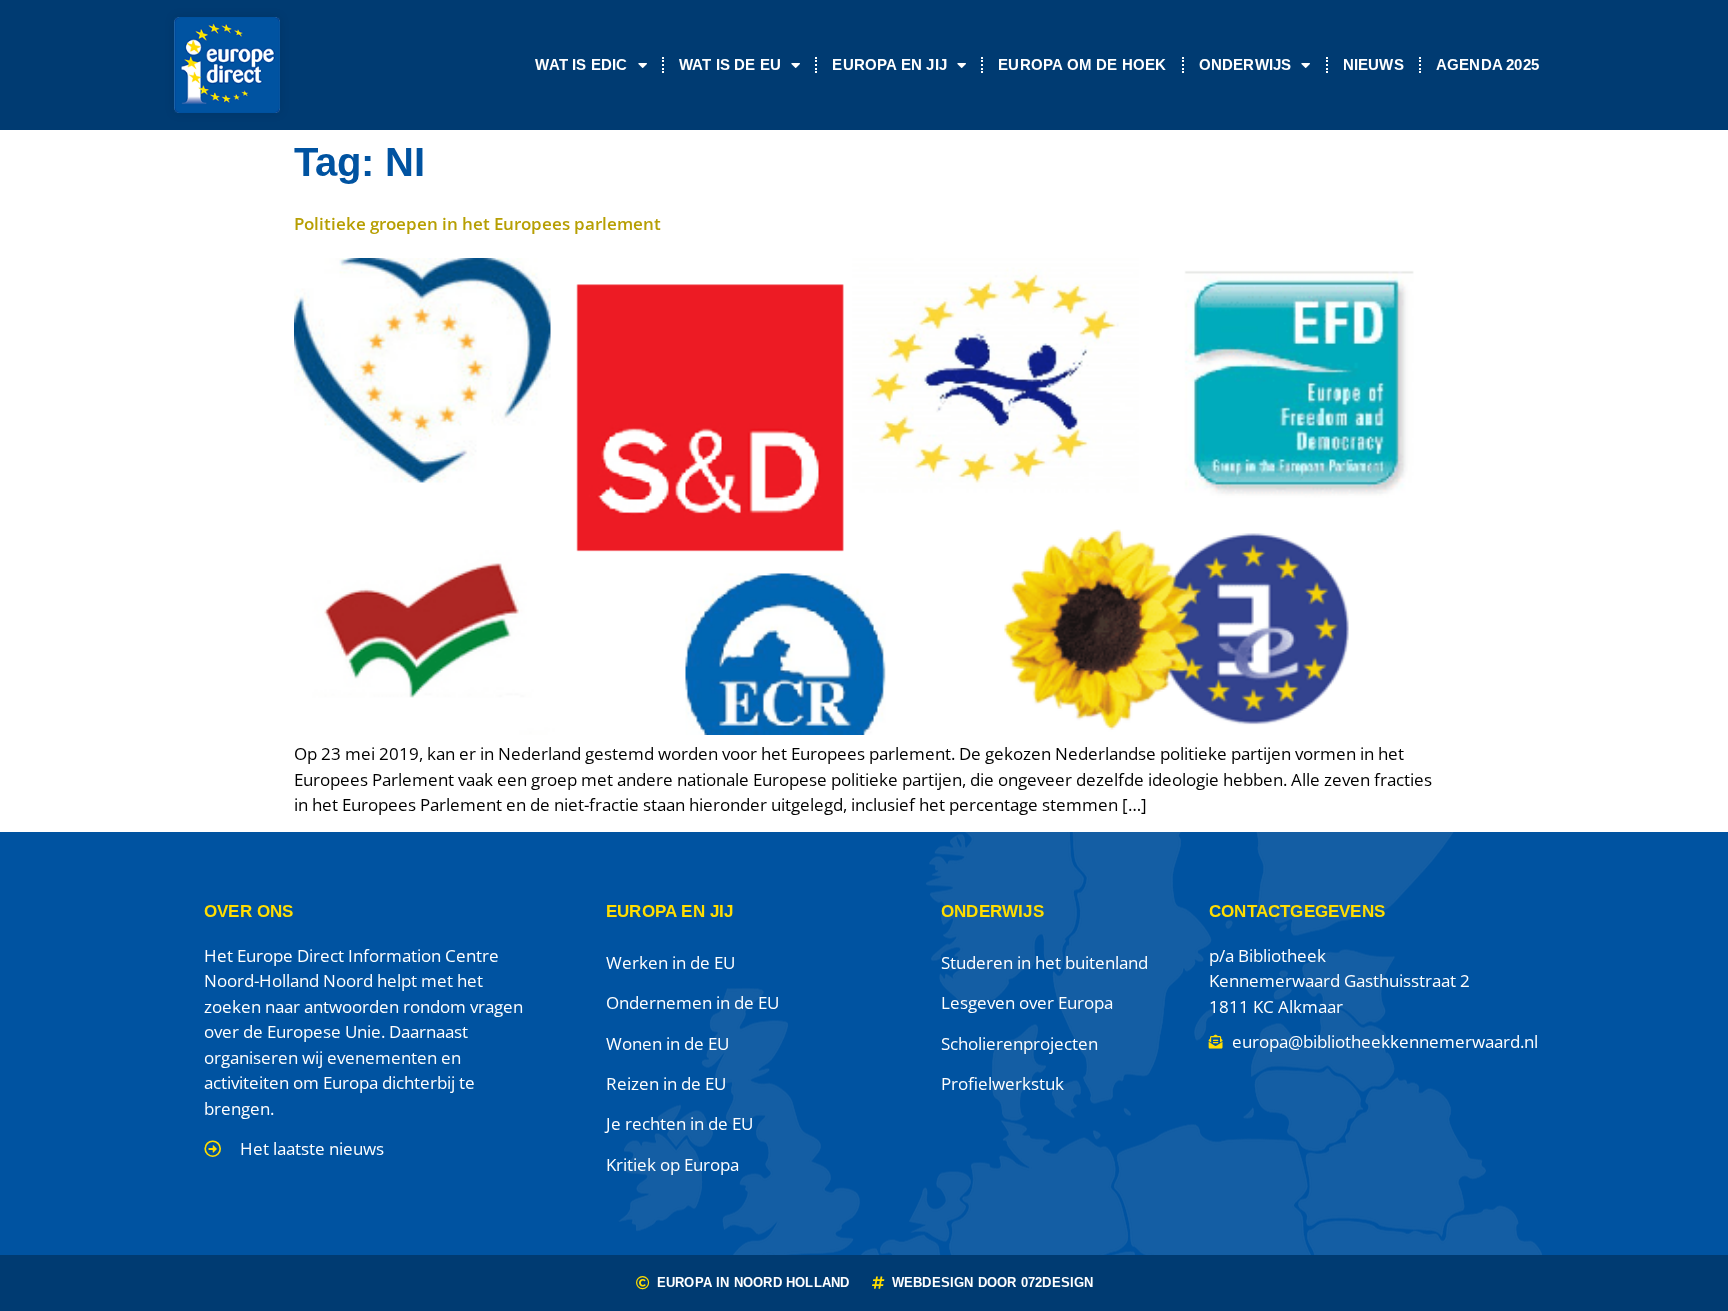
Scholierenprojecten (1019, 1043)
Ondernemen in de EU (692, 1002)
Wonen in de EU (667, 1043)
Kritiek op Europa (672, 1164)
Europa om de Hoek (1082, 64)
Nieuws (1373, 64)
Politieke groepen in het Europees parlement (477, 223)
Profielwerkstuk (1002, 1083)
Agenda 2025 (1487, 64)
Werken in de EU (670, 962)
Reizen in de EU (666, 1083)
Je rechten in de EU (679, 1123)
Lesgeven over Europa (1027, 1002)
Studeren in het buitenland (1044, 962)
